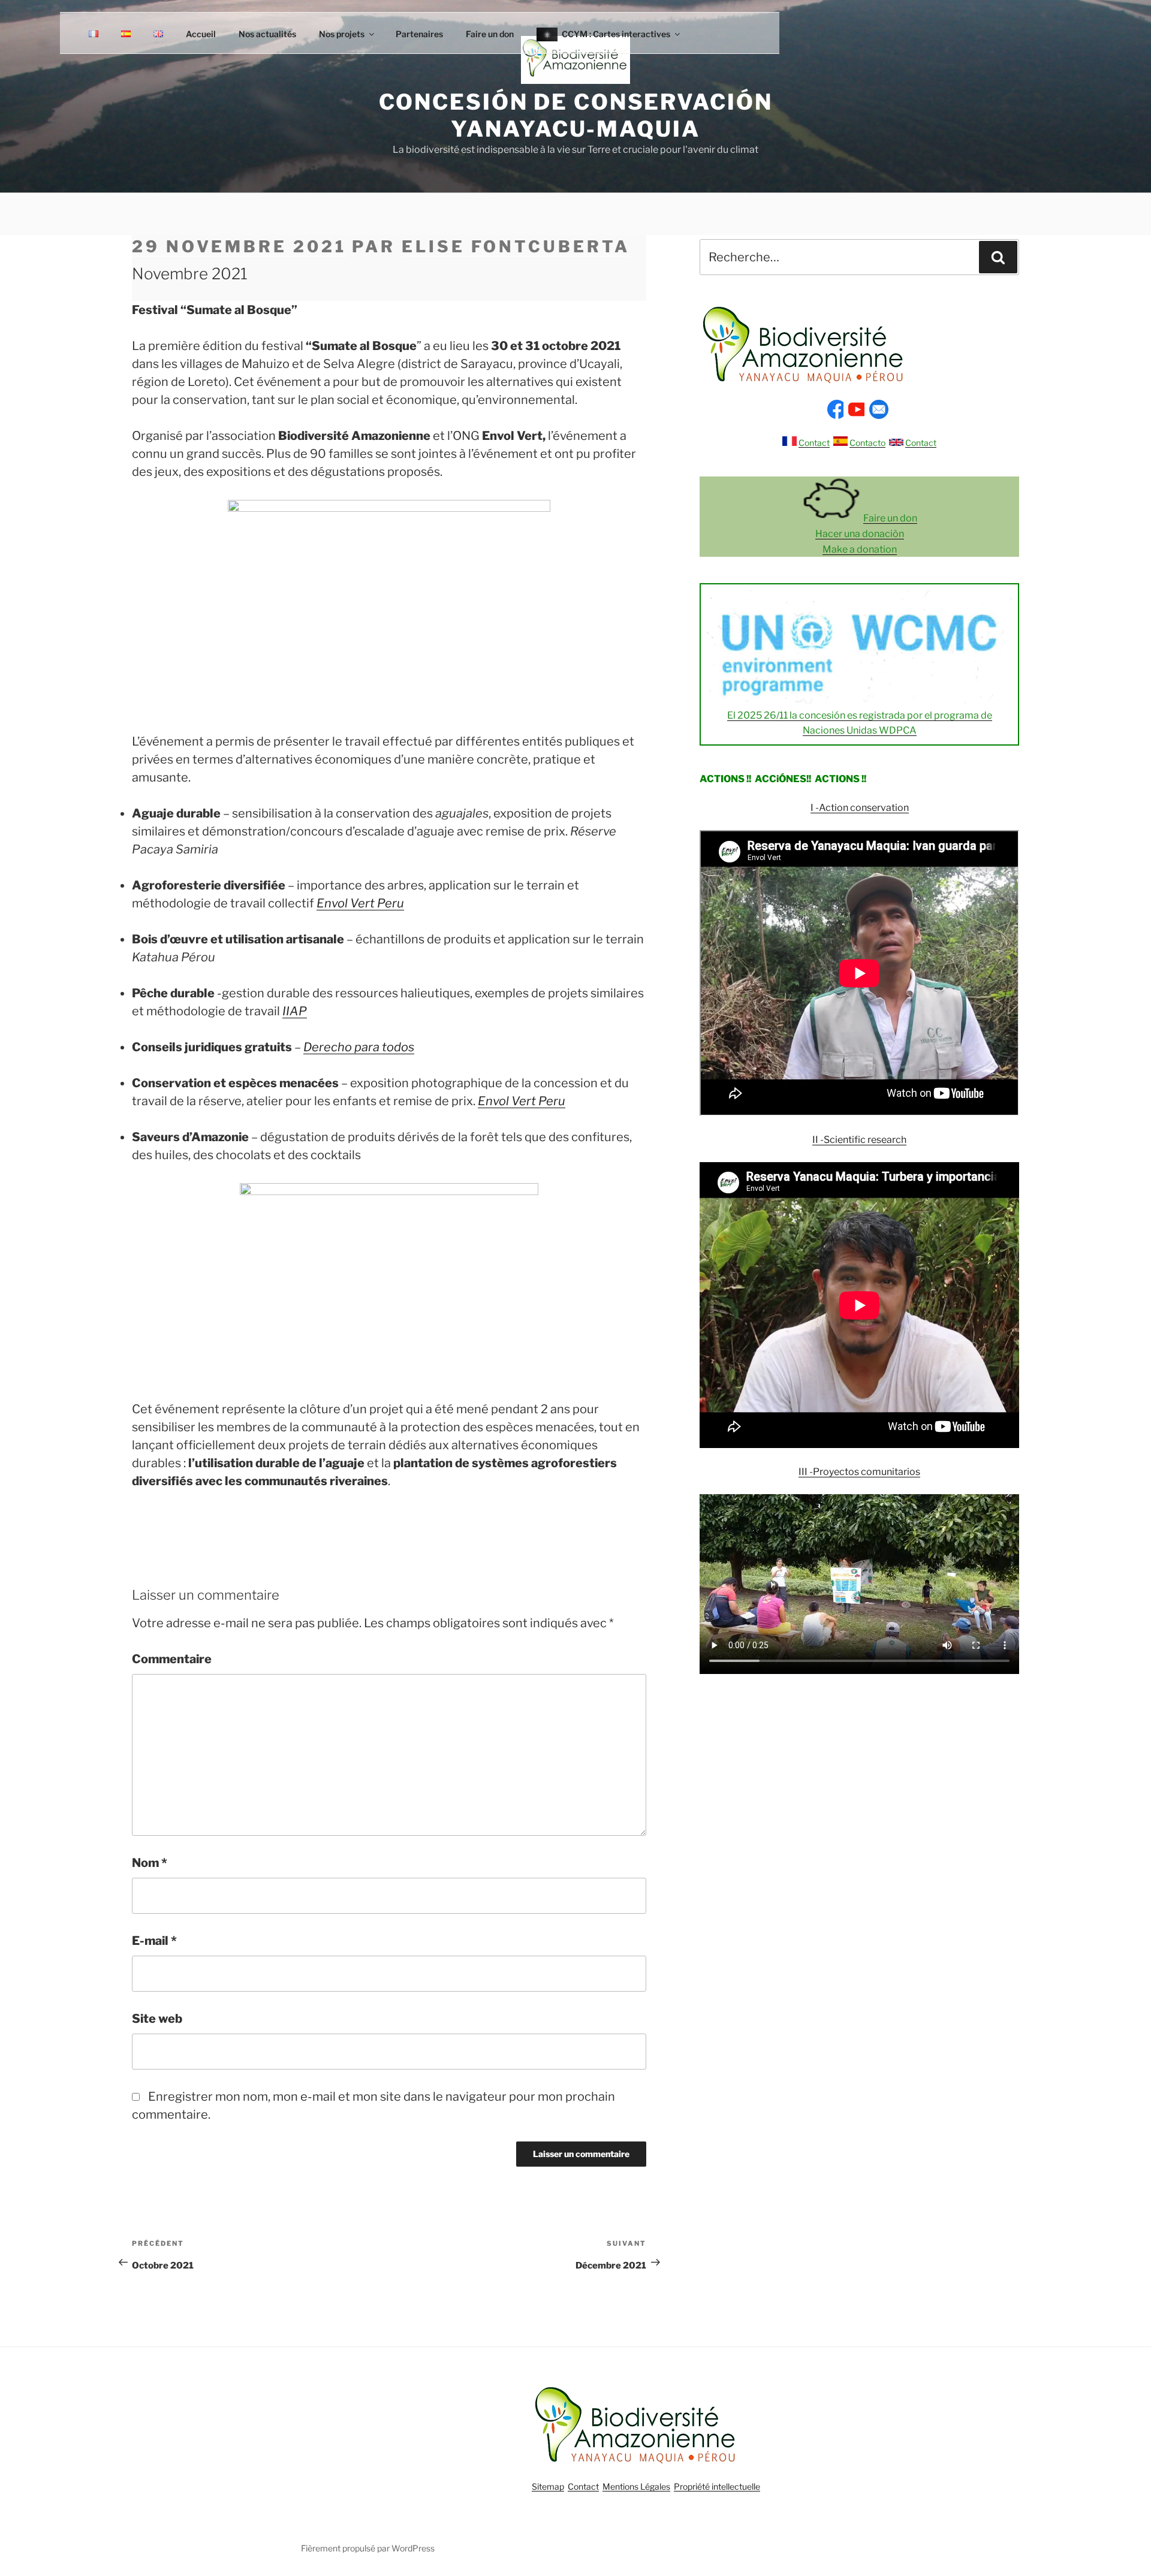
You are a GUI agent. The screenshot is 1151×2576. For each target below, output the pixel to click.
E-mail (154, 1941)
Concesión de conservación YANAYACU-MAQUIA (576, 115)
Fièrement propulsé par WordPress (368, 2548)
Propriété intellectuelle (717, 2486)
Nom (150, 1863)
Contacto (867, 443)
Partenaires (419, 34)
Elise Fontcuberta (516, 247)
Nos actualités (267, 34)
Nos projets (342, 34)
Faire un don (490, 34)
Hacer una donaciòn (860, 534)
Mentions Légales (636, 2486)
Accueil (201, 34)
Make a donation (860, 549)
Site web (157, 2019)
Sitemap (548, 2486)
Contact (814, 443)
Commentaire (172, 1659)
